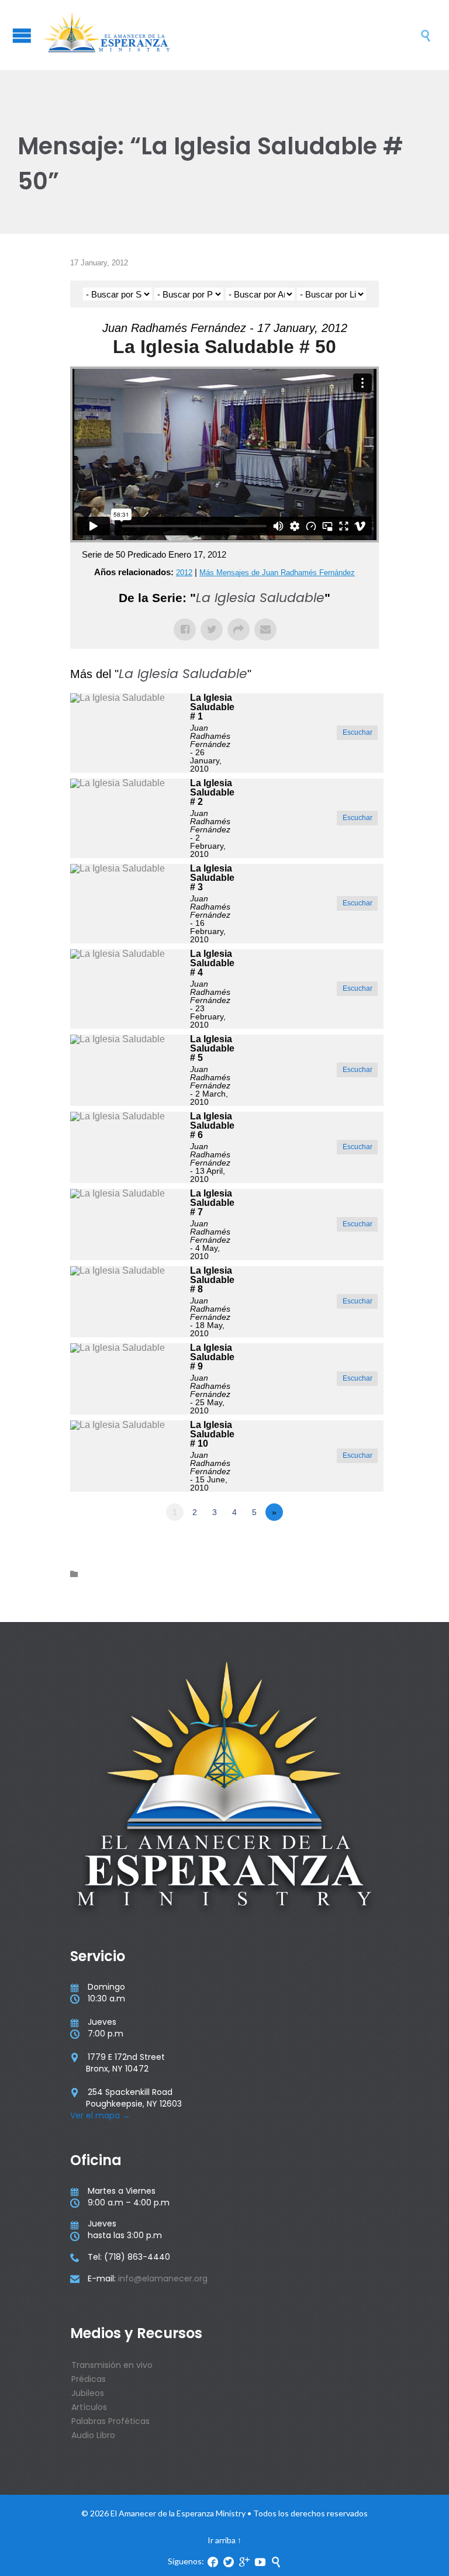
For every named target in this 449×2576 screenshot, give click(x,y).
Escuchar (358, 732)
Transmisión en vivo (112, 2365)
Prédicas (89, 2379)
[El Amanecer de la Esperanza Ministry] (230, 35)
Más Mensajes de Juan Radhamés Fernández (277, 573)
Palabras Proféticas (110, 2421)
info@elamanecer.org (163, 2278)
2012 (184, 573)
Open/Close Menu (22, 35)
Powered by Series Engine (336, 1544)
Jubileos (88, 2393)
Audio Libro (93, 2435)
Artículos (89, 2407)
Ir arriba (222, 2540)
